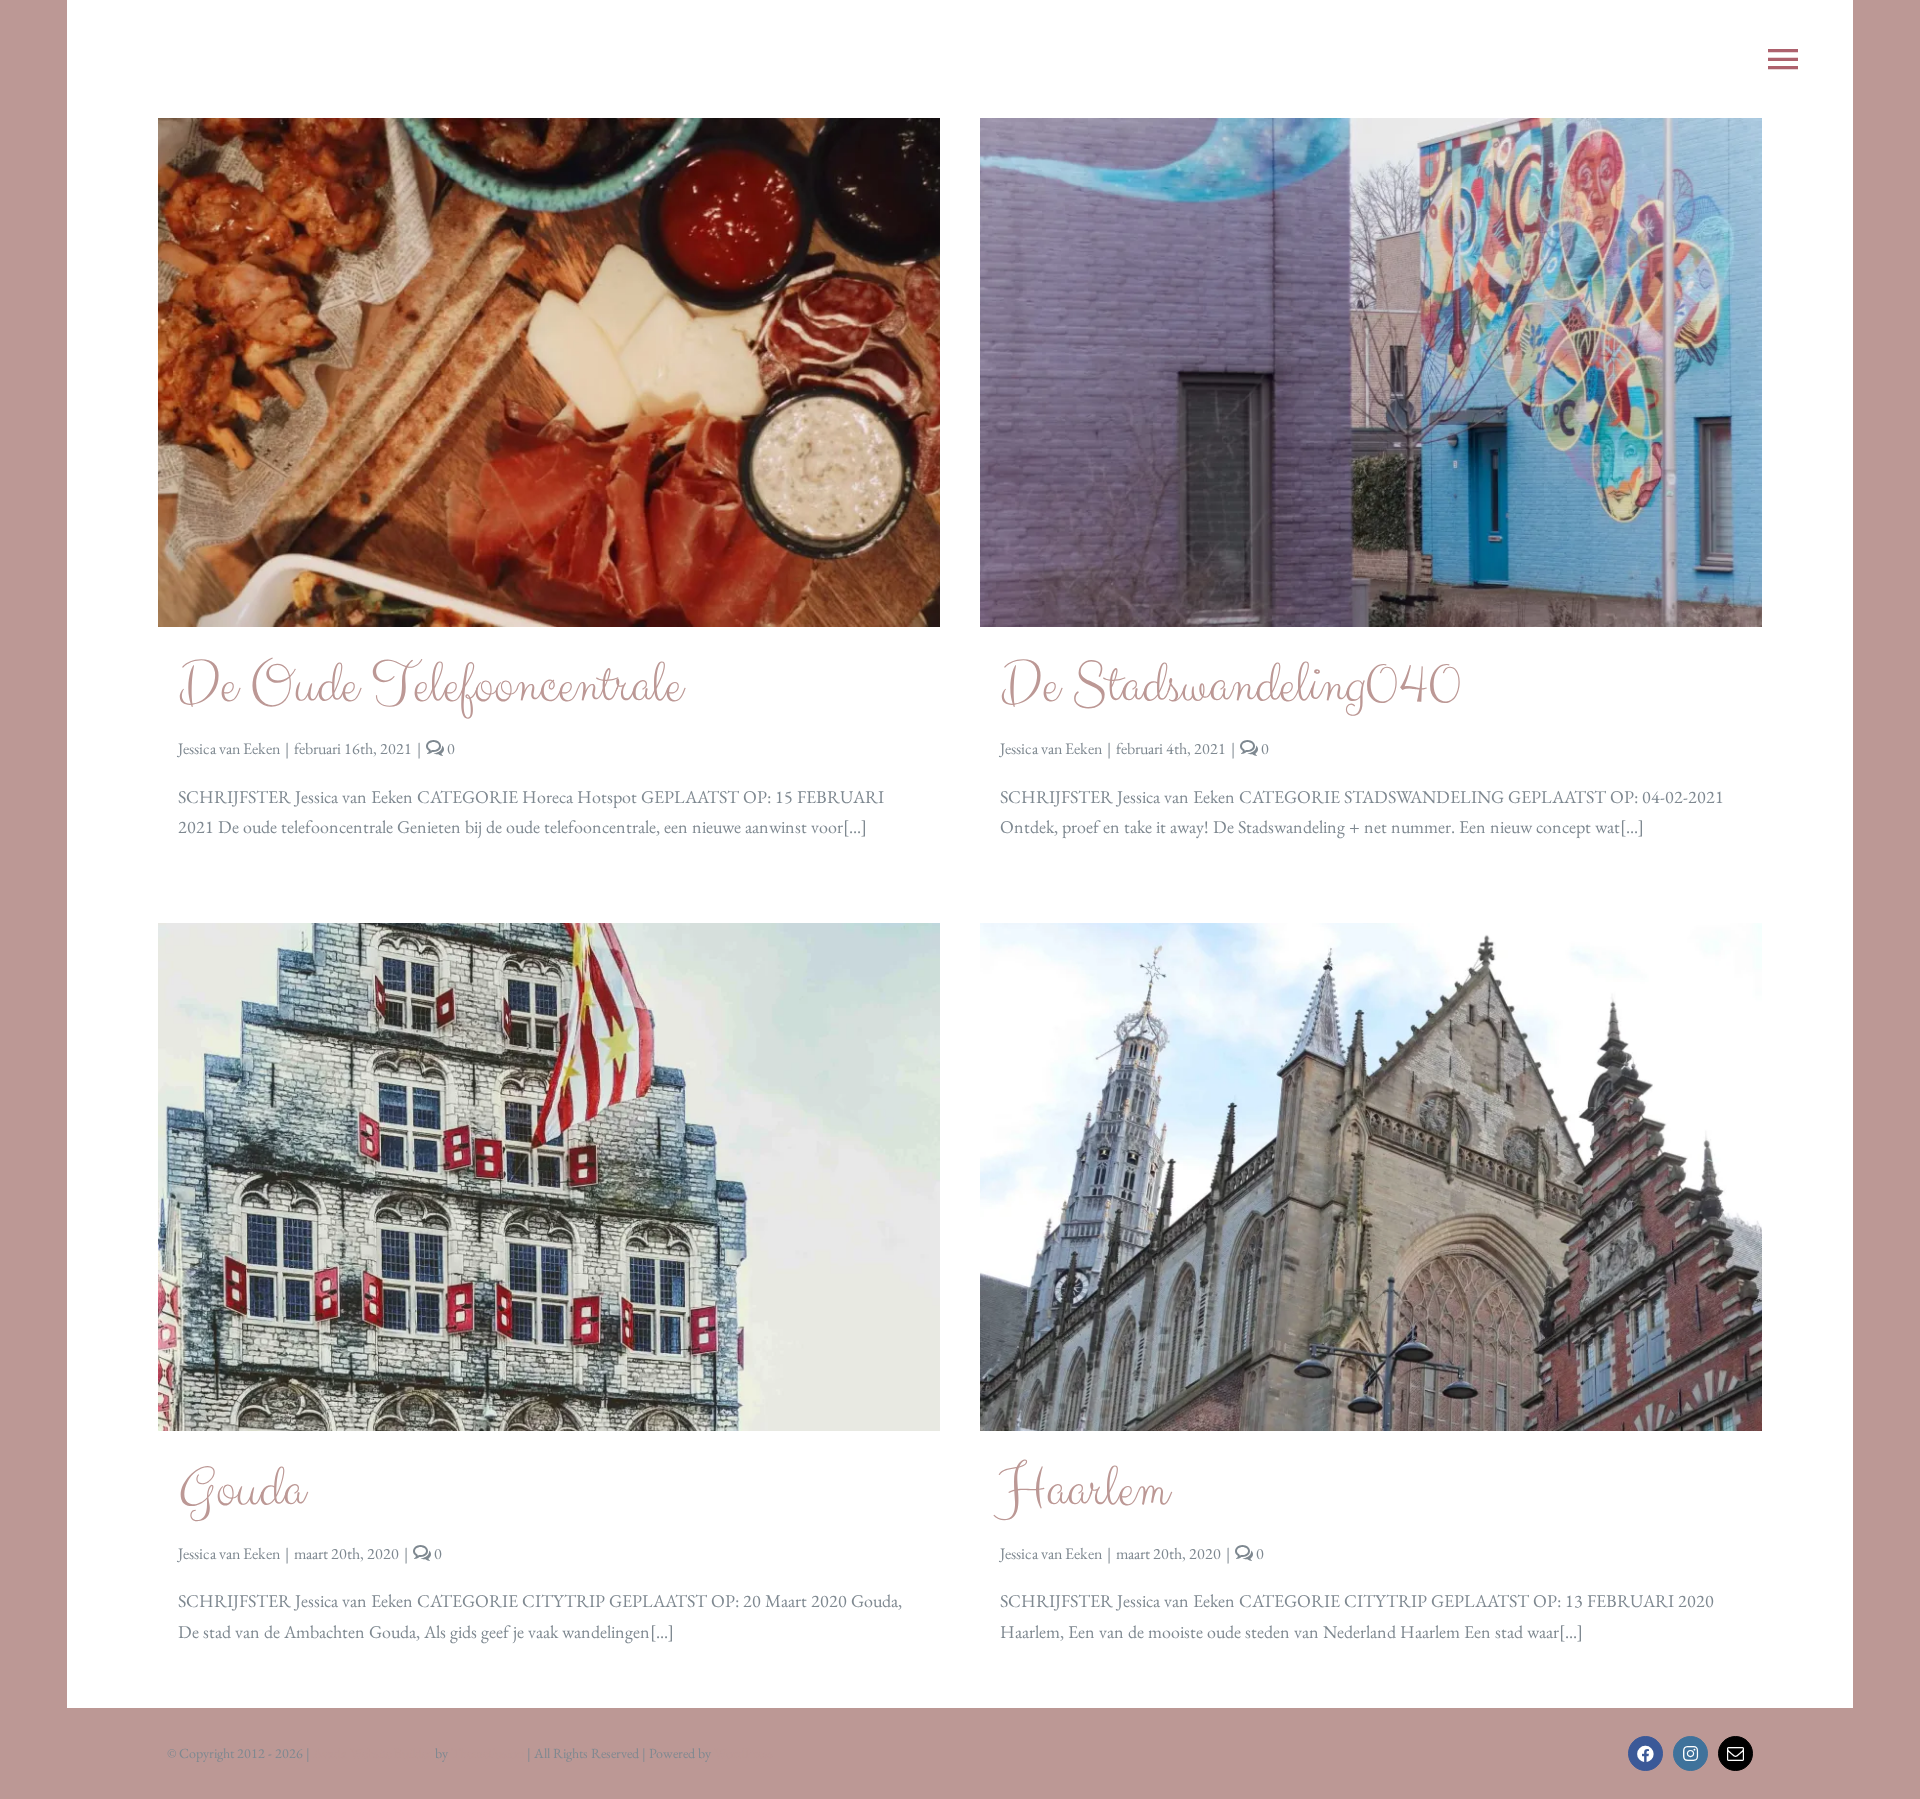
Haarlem (1084, 1490)
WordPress (743, 1753)
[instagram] (1690, 1753)
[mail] (1735, 1753)
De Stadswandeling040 (1230, 686)
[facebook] (1645, 1753)
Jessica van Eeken (229, 748)
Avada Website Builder (372, 1753)
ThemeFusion (487, 1753)
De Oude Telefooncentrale (430, 686)
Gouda (241, 1490)
